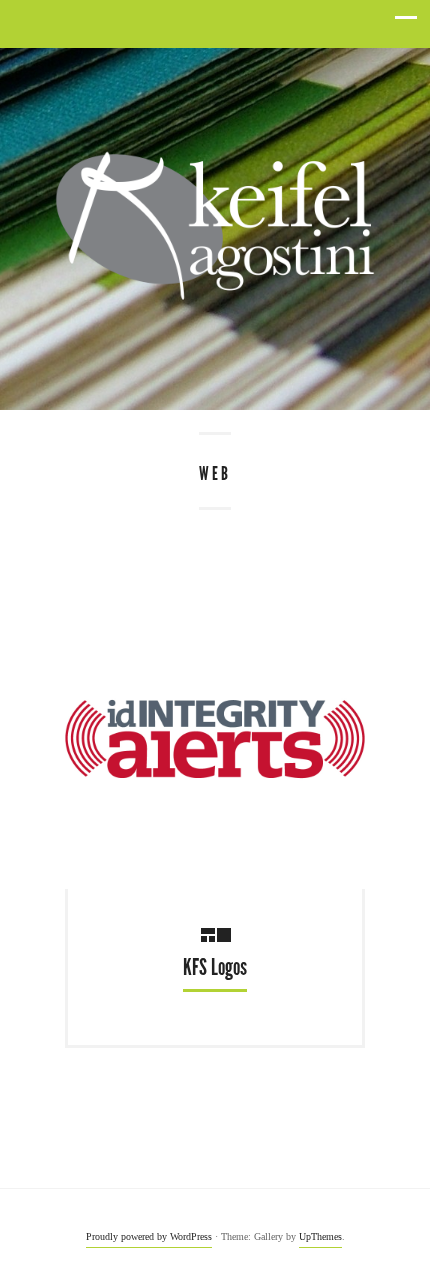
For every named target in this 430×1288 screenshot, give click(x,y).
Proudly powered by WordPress (149, 1236)
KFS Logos (215, 967)
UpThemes (320, 1236)
